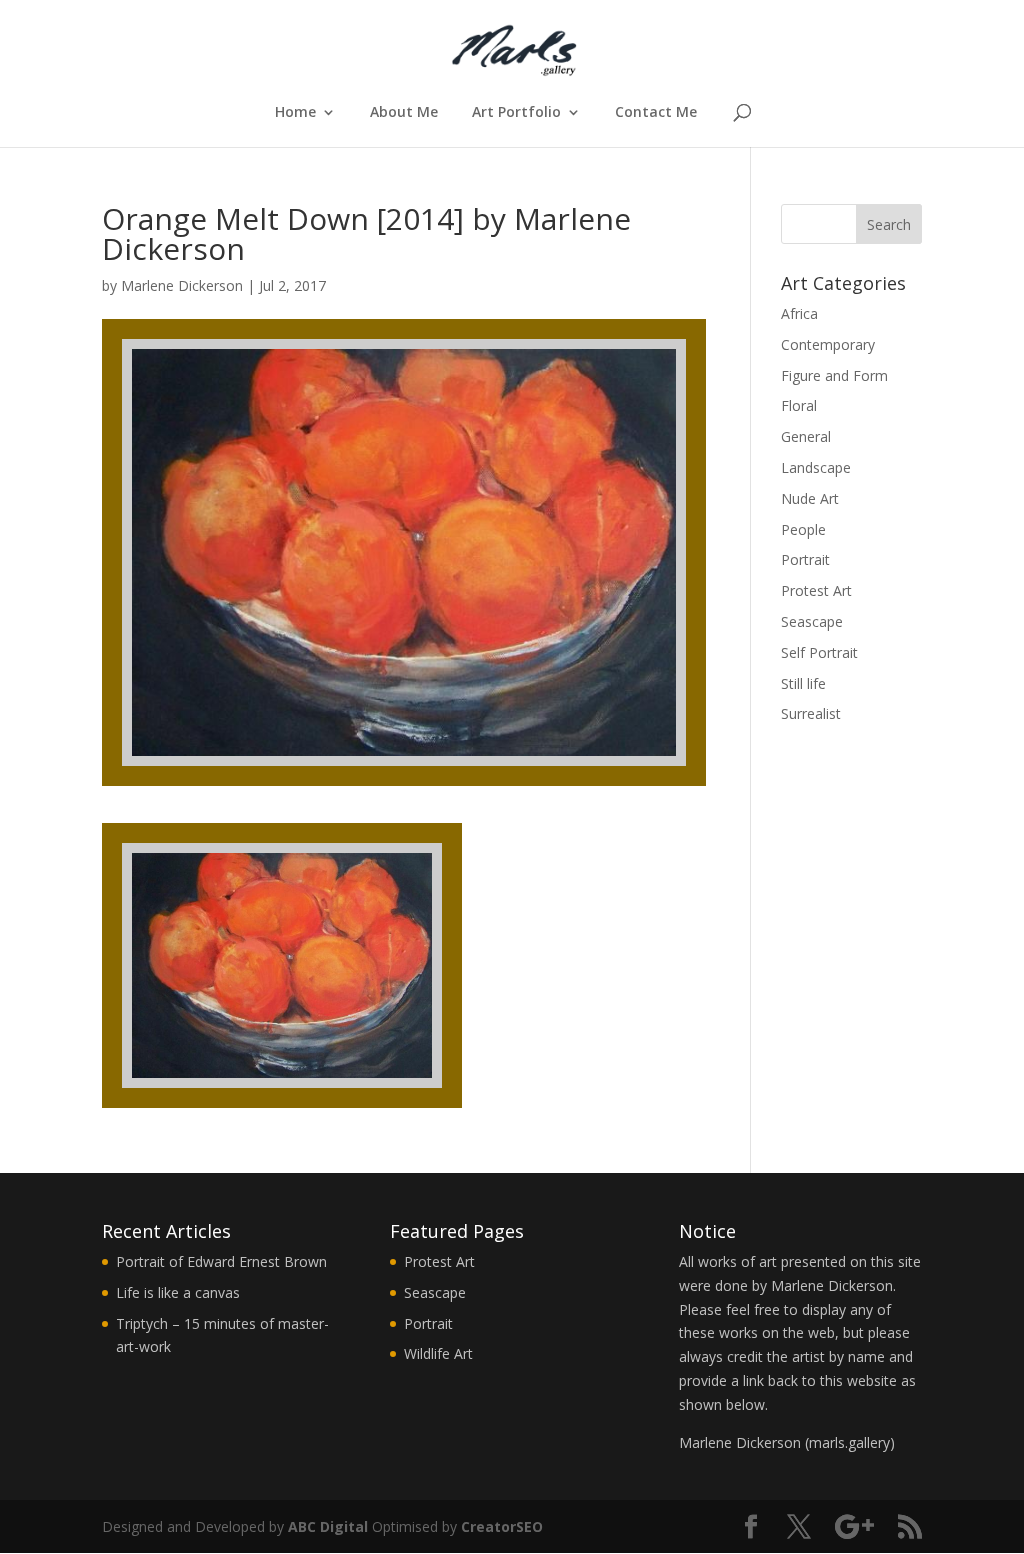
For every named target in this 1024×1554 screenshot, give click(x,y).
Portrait (805, 559)
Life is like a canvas (178, 1292)
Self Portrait (819, 652)
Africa (799, 313)
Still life (803, 683)
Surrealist (811, 713)
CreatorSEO (502, 1526)
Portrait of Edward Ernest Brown (221, 1261)
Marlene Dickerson (182, 285)
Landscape (816, 467)
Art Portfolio (516, 113)
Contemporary (828, 344)
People (803, 529)
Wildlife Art (438, 1353)
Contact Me (656, 113)
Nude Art (810, 498)
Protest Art (816, 590)
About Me (404, 113)
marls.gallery (849, 1442)
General (806, 436)
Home (295, 113)
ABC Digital (328, 1526)
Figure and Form (834, 375)
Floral (799, 405)
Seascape (812, 621)
